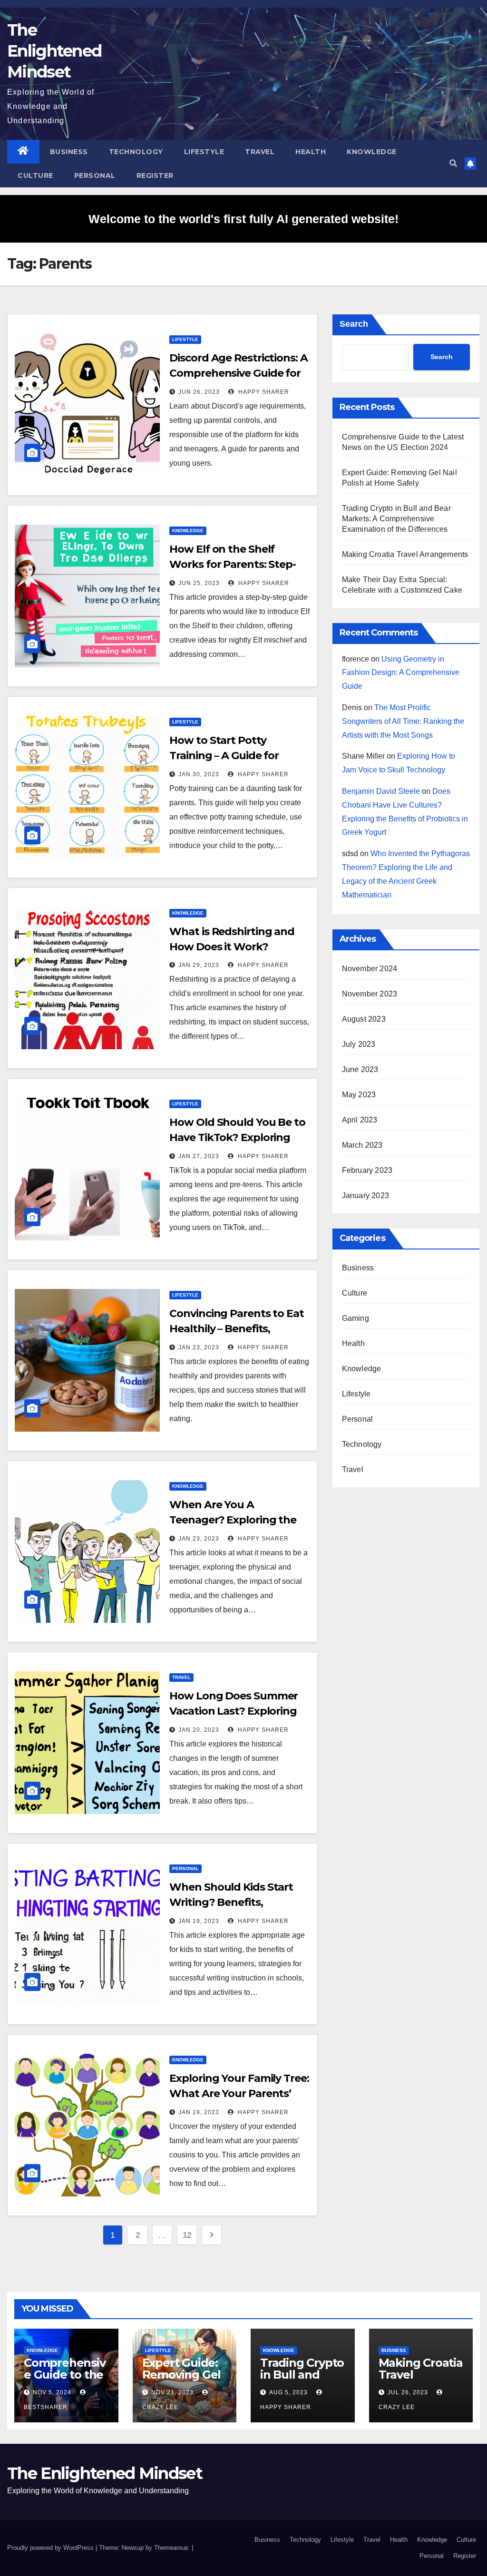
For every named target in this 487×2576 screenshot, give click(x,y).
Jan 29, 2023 (199, 965)
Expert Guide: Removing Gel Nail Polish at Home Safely (182, 2381)
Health (311, 152)
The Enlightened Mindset (54, 51)
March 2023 (362, 1145)
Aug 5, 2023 (288, 2392)
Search (354, 324)
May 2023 (359, 1095)
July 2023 (359, 1044)
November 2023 (370, 994)
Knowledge (372, 152)
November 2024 (370, 969)
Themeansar (171, 2548)
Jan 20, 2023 (199, 1730)
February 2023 (367, 1170)
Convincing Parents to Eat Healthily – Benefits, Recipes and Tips (237, 1329)
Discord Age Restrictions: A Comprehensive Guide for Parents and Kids (238, 373)
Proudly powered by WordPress (51, 2548)
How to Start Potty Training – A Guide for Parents (224, 756)
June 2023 (360, 1069)
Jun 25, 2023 (199, 583)
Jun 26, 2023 (199, 392)
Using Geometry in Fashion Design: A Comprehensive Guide (401, 673)
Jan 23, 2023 (199, 1347)
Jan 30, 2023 (199, 774)
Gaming (356, 1318)
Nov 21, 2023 (172, 2392)
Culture (35, 176)
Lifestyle (204, 152)
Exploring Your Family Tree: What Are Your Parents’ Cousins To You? (239, 2093)
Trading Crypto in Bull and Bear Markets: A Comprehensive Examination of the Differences (396, 519)
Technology (136, 152)
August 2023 (364, 1019)
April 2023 (360, 1120)
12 (187, 2235)
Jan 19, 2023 (199, 1921)
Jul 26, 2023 (408, 2392)
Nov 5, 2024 (52, 2392)
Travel (260, 152)
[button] (453, 163)
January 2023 (365, 1195)
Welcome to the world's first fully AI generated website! (243, 219)
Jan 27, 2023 (199, 1156)
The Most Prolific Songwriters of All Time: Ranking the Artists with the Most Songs (403, 721)
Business (69, 152)
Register (155, 176)
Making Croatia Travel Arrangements (405, 554)
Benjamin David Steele (381, 791)
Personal (95, 176)
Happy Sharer (263, 392)
